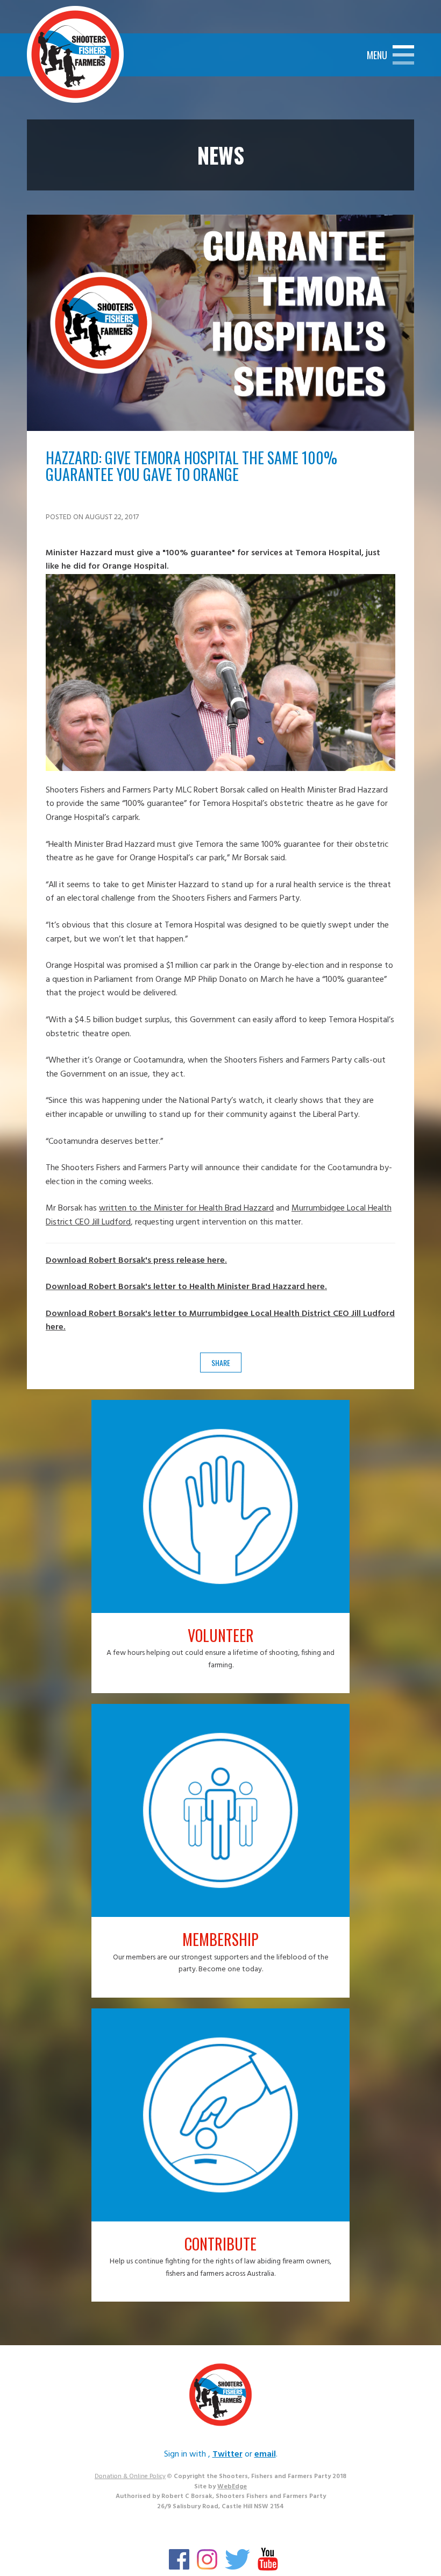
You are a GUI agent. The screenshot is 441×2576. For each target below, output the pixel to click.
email (265, 2454)
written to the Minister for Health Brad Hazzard (186, 1208)
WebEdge (232, 2487)
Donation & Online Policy (130, 2476)
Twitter (227, 2454)
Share (221, 1363)
